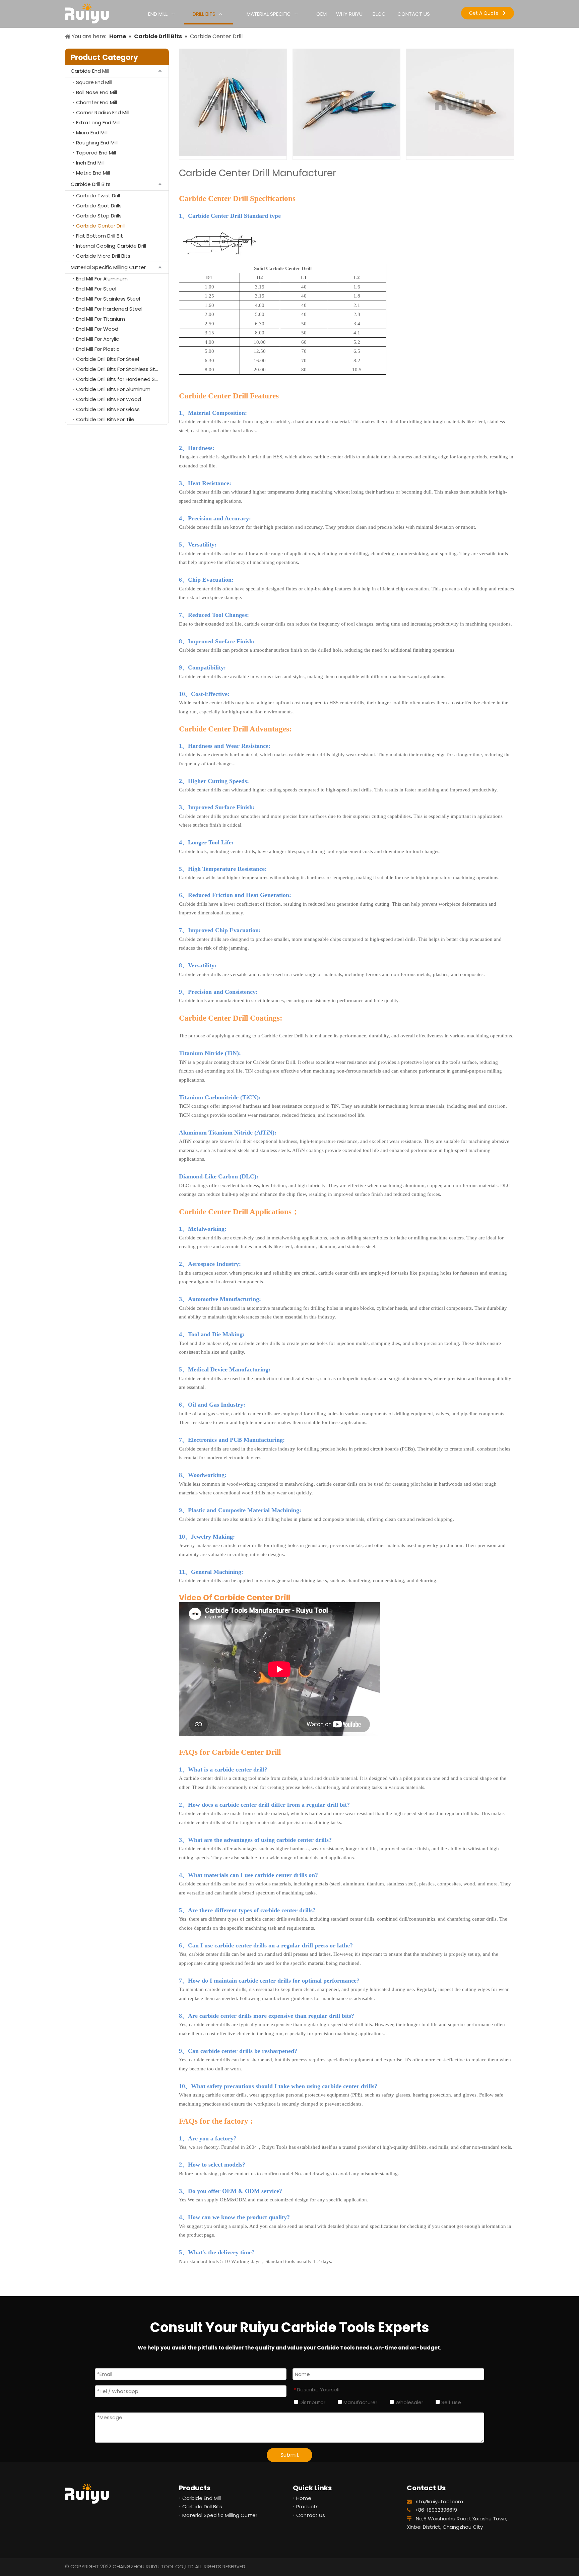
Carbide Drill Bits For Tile (105, 419)
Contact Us (311, 2515)
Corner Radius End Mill (103, 112)
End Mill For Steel (96, 289)
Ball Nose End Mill (96, 92)
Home (304, 2498)
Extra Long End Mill (98, 122)
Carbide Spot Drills (99, 206)
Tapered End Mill (96, 153)
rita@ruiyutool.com (439, 2501)
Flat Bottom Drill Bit (100, 236)
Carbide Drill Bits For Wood (109, 399)
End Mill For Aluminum (102, 279)
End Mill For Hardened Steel (109, 309)
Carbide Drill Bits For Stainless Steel (119, 369)
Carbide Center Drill (100, 226)
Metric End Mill (93, 173)
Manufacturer (360, 2402)
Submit (290, 2455)
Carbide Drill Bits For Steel (108, 359)
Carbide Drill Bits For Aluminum (113, 389)
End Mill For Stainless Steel (108, 299)
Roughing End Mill (97, 143)
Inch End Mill (90, 163)
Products (307, 2506)
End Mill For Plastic (98, 349)
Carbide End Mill (90, 71)
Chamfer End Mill (96, 102)
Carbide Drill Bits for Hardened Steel (120, 379)
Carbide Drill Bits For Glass (108, 409)
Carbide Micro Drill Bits (103, 256)
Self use (451, 2402)
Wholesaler (409, 2402)
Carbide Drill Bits (91, 184)
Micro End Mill (92, 133)
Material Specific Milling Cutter (108, 267)
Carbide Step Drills (99, 216)
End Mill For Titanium (101, 319)
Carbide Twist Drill (98, 196)
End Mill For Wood (97, 329)
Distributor (312, 2402)
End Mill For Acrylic (98, 339)
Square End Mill (94, 82)
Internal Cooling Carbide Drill (111, 246)
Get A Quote (486, 13)
